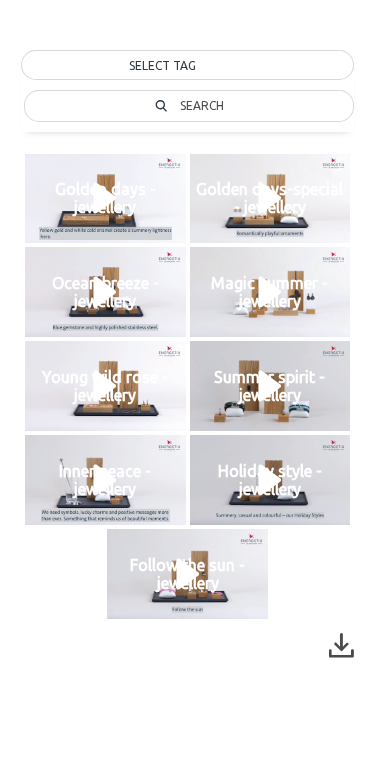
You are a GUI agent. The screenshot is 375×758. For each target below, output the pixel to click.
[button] (187, 66)
